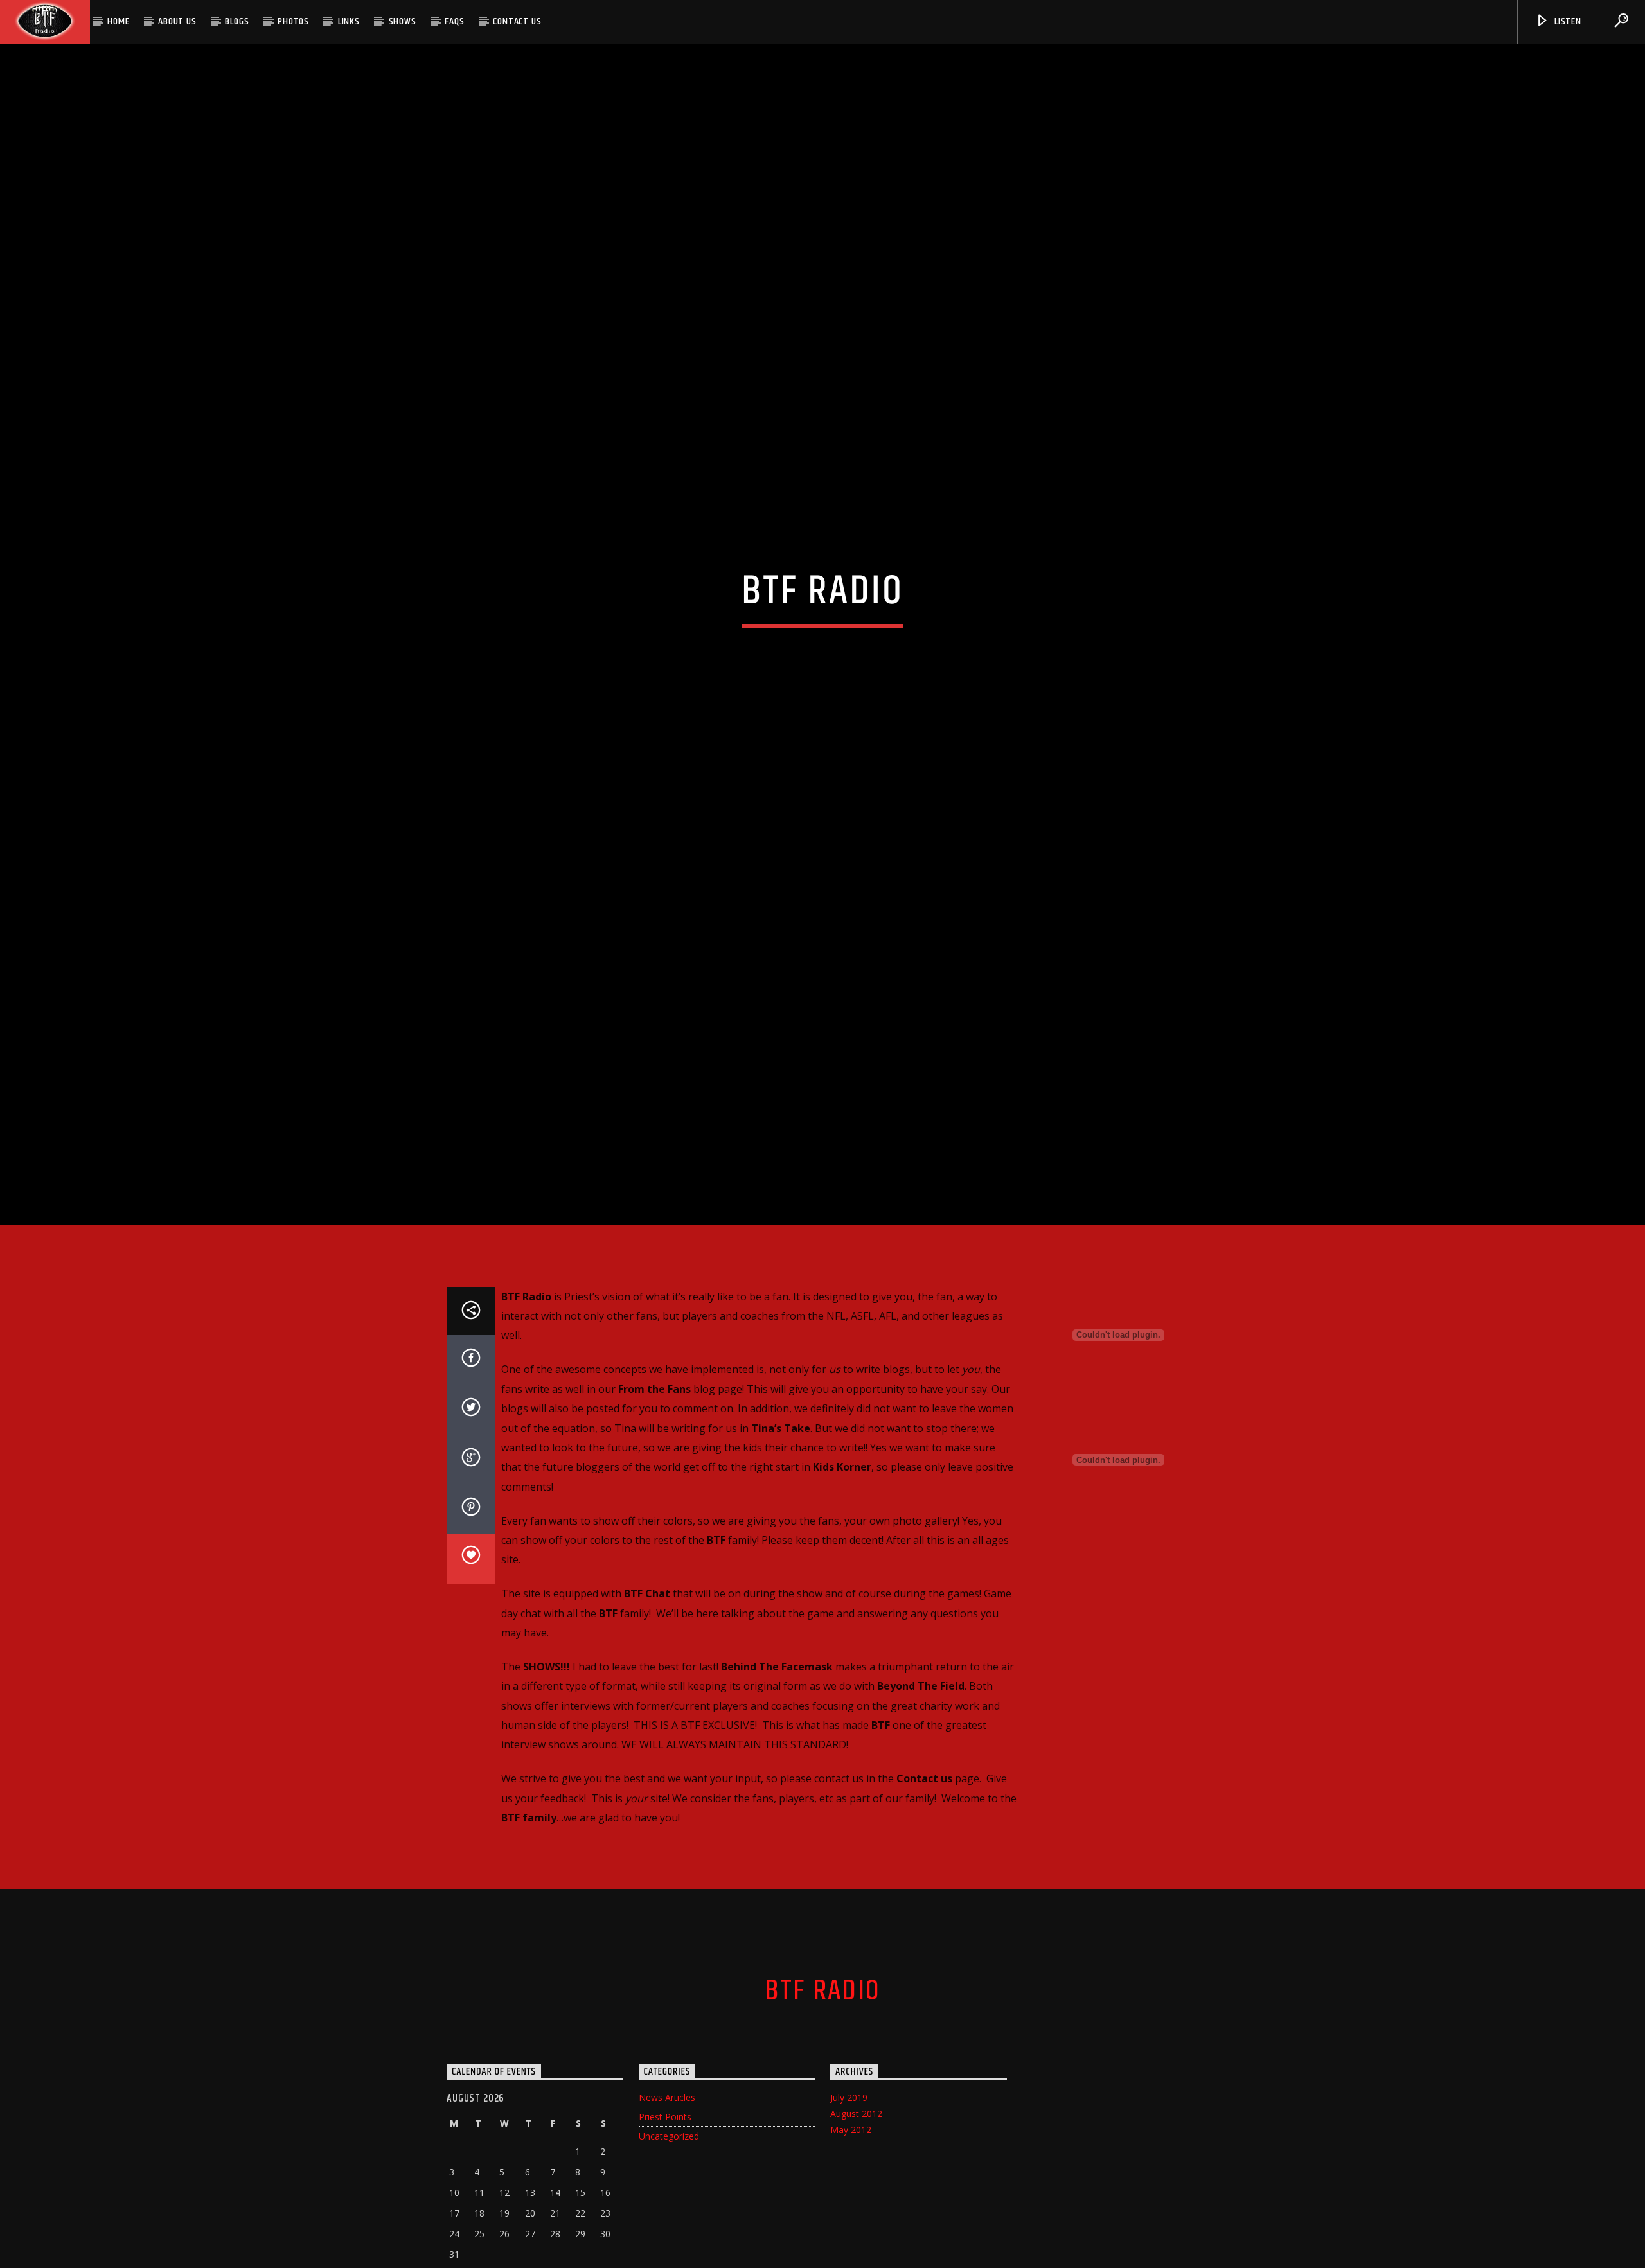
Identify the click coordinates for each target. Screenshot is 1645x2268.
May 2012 (851, 2199)
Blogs (237, 22)
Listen (1567, 22)
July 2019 (849, 2167)
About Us (177, 22)
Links (349, 22)
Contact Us (517, 22)
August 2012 (856, 2183)
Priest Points (665, 2186)
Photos (293, 22)
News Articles (667, 2167)
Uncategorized (669, 2205)
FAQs (454, 22)
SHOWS (403, 22)
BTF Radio (822, 2061)
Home (118, 22)
